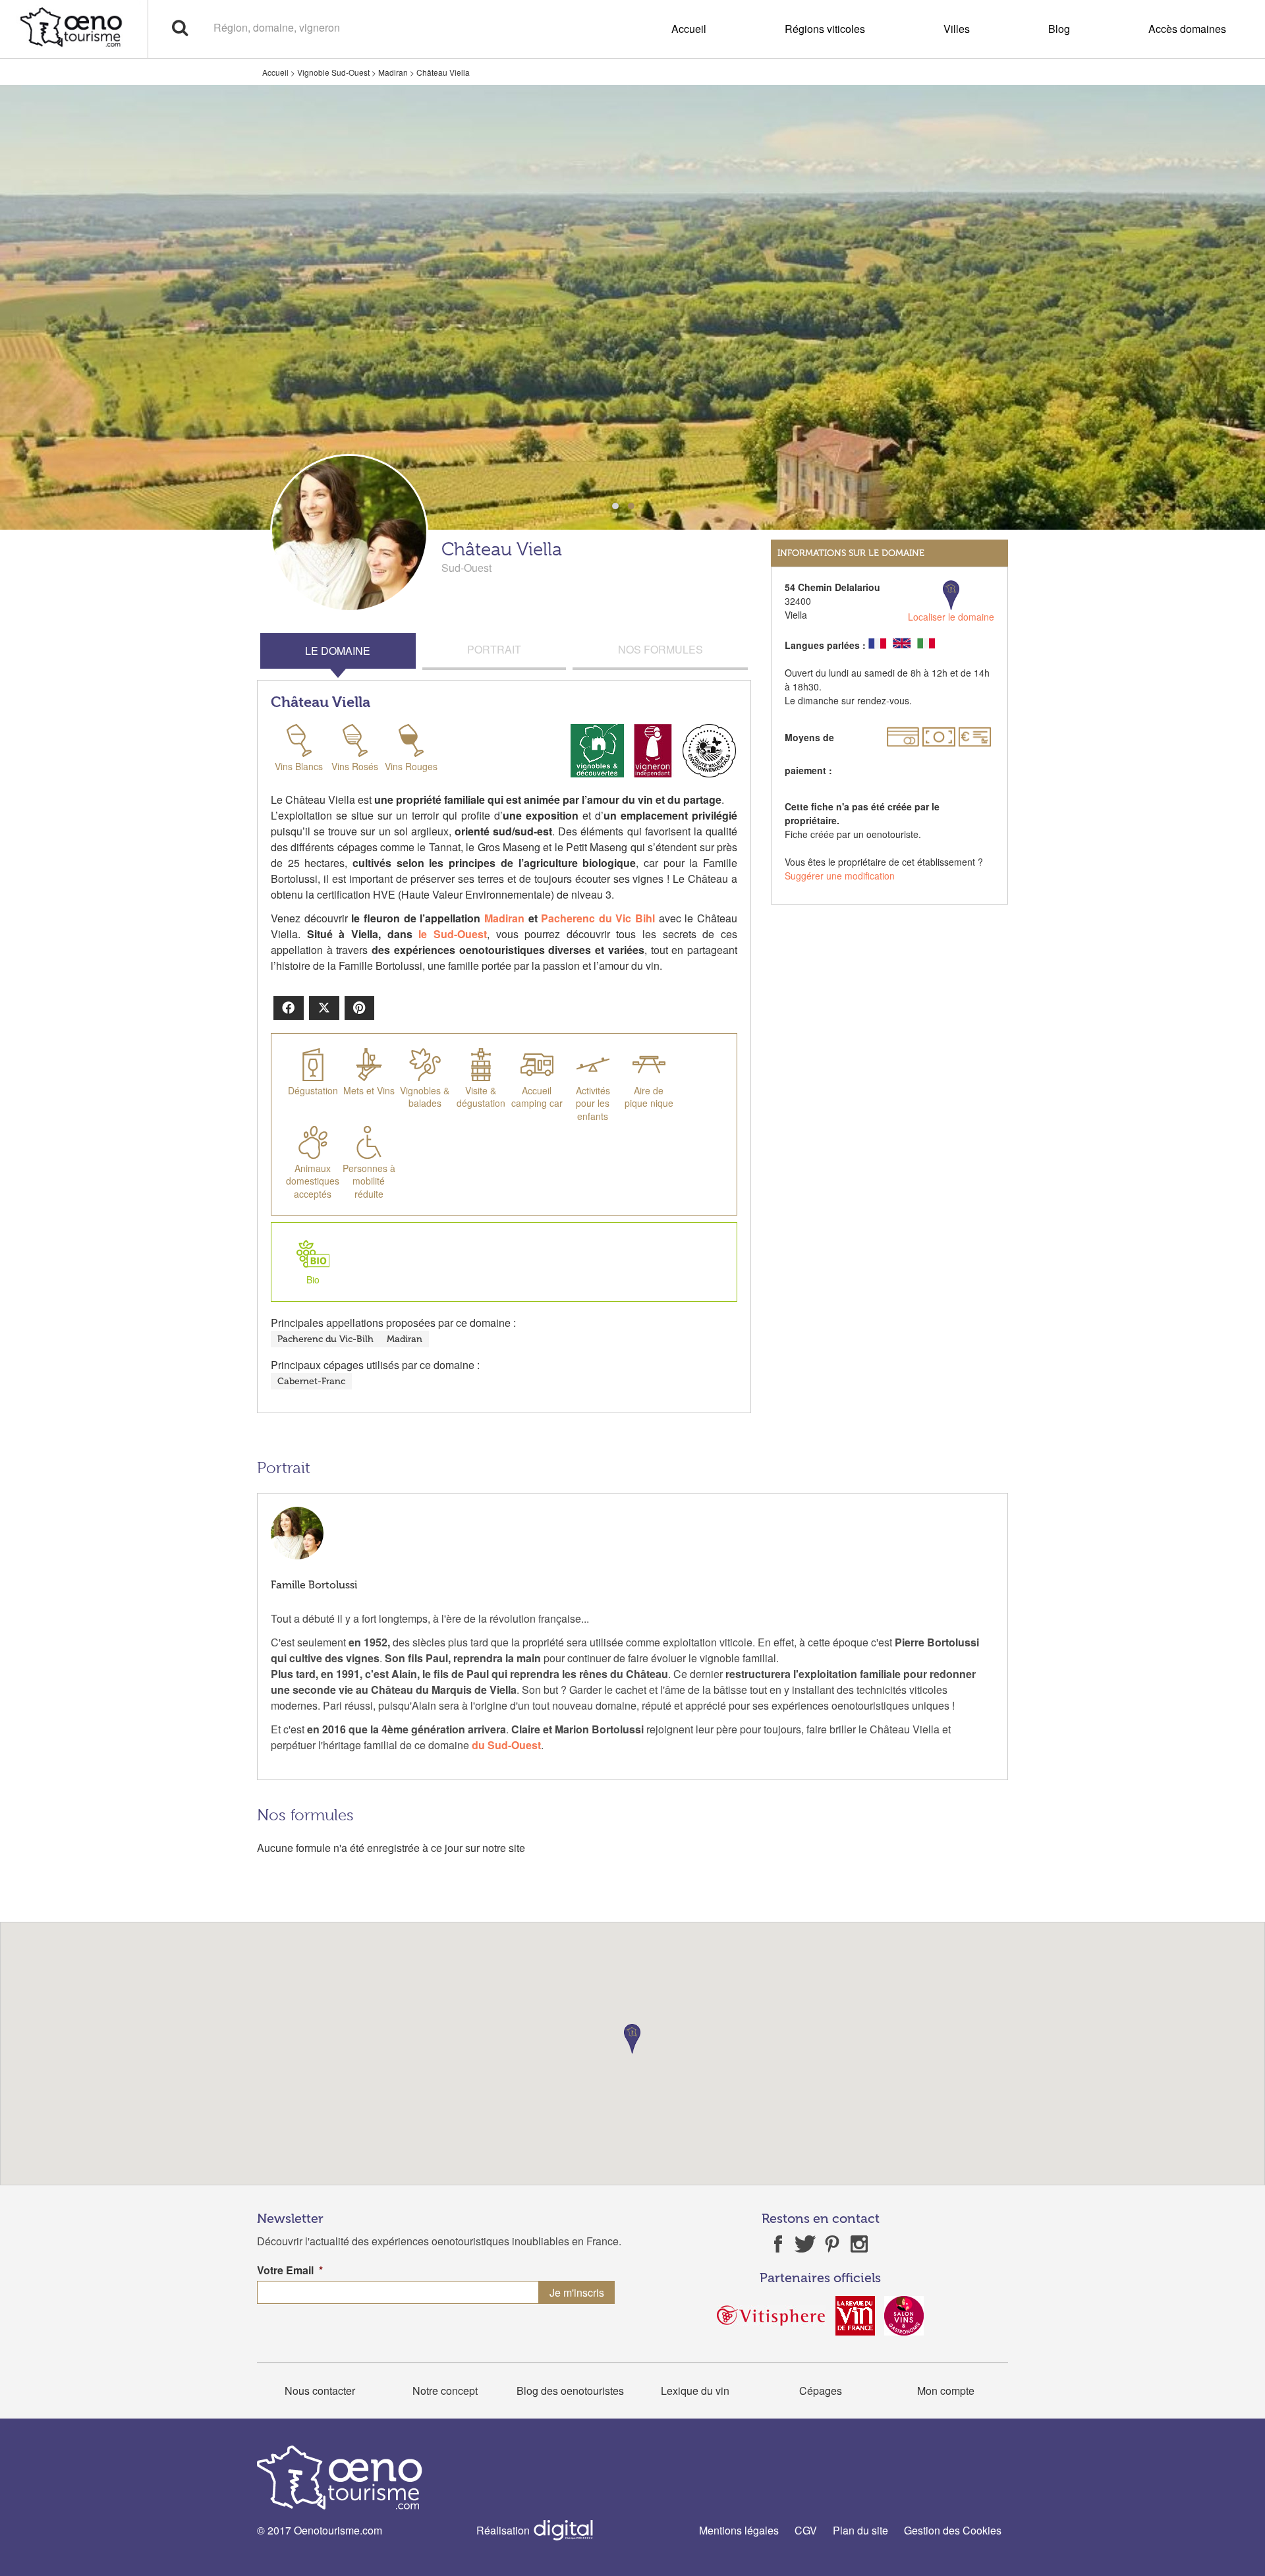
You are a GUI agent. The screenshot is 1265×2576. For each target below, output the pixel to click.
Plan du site (860, 2530)
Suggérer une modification (840, 876)
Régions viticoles (825, 29)
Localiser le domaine (951, 617)
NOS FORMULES (661, 649)
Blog (1059, 29)
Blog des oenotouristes (570, 2391)
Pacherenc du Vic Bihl (598, 918)
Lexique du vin (695, 2391)
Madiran (393, 72)
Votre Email (290, 2271)
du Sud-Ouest (506, 1745)
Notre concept (445, 2391)
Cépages (821, 2391)
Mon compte (946, 2391)
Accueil (689, 29)
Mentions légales (739, 2530)
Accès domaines (1187, 29)
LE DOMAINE (338, 651)
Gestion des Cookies (953, 2530)
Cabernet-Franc (311, 1381)
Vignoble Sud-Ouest (333, 72)
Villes (957, 29)
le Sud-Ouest (453, 934)
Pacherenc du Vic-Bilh (325, 1339)
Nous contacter (320, 2391)
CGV (806, 2530)
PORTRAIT (494, 649)
